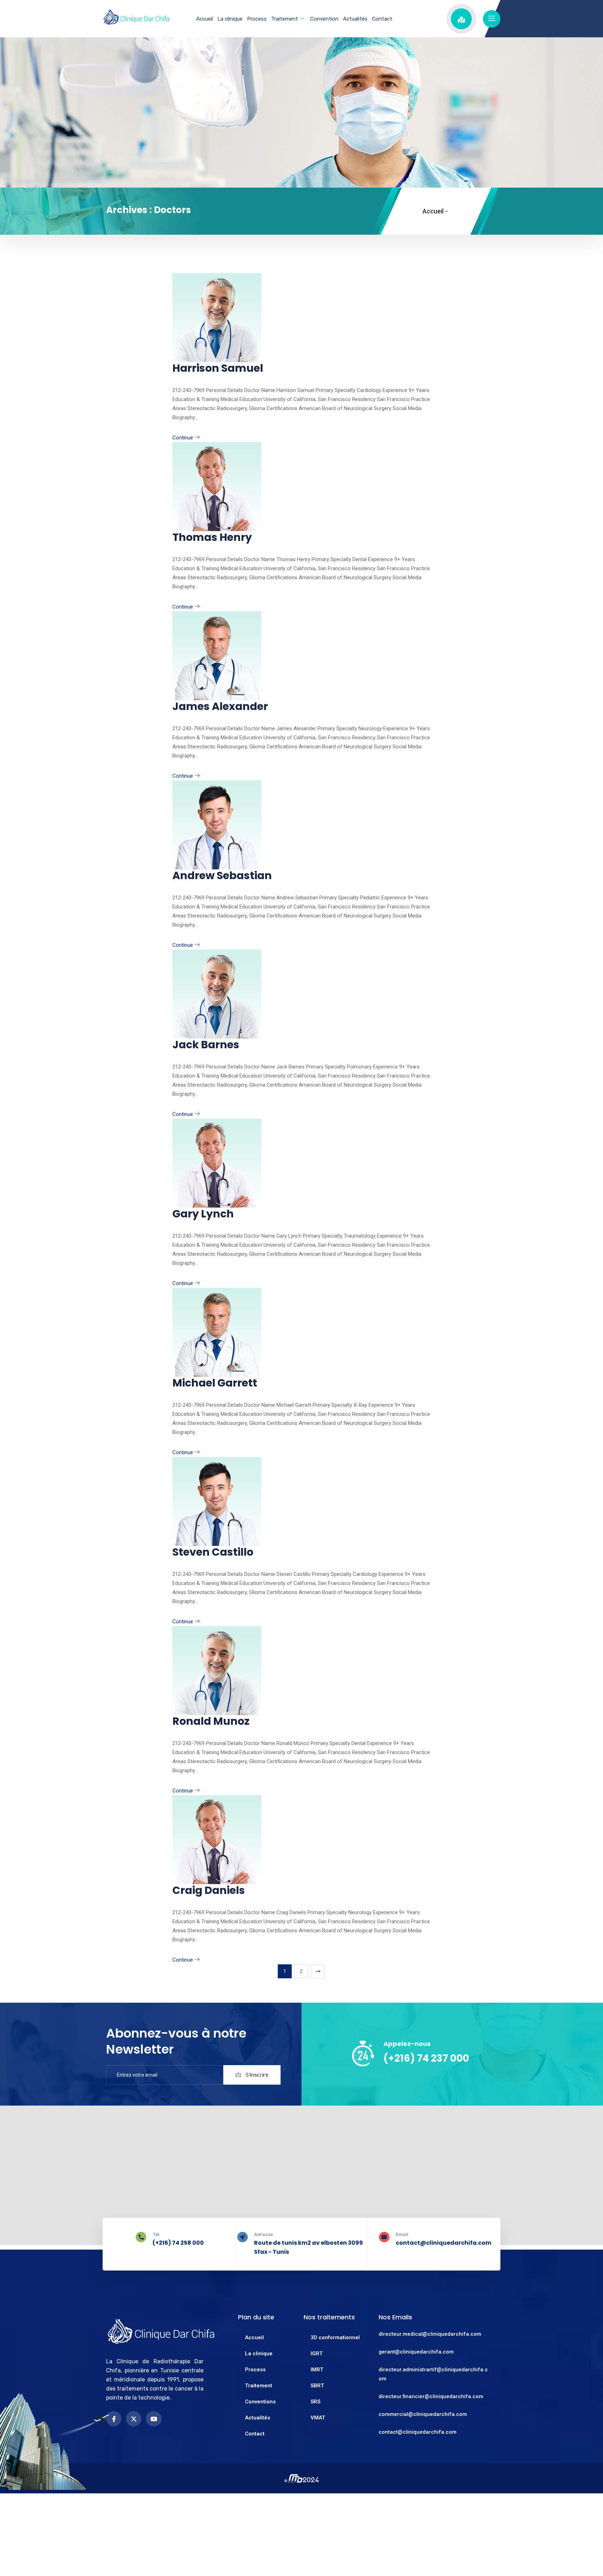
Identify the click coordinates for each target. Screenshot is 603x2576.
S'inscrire (256, 2075)
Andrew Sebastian (222, 875)
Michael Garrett (215, 1383)
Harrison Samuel (218, 368)
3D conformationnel (335, 2337)
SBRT (317, 2386)
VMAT (318, 2418)
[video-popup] (461, 19)
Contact (382, 19)
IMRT (317, 2370)
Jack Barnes (206, 1045)
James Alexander (220, 706)
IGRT (317, 2354)
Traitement (285, 19)
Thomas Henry (212, 537)
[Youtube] (154, 2419)
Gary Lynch (203, 1214)
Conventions (260, 2402)
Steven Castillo (213, 1552)
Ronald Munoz (211, 1721)
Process (257, 19)
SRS (315, 2402)
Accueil (204, 19)
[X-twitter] (134, 2419)
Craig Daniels (209, 1890)
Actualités (355, 19)
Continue (183, 438)
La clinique (230, 19)
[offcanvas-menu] (492, 19)
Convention (324, 19)
